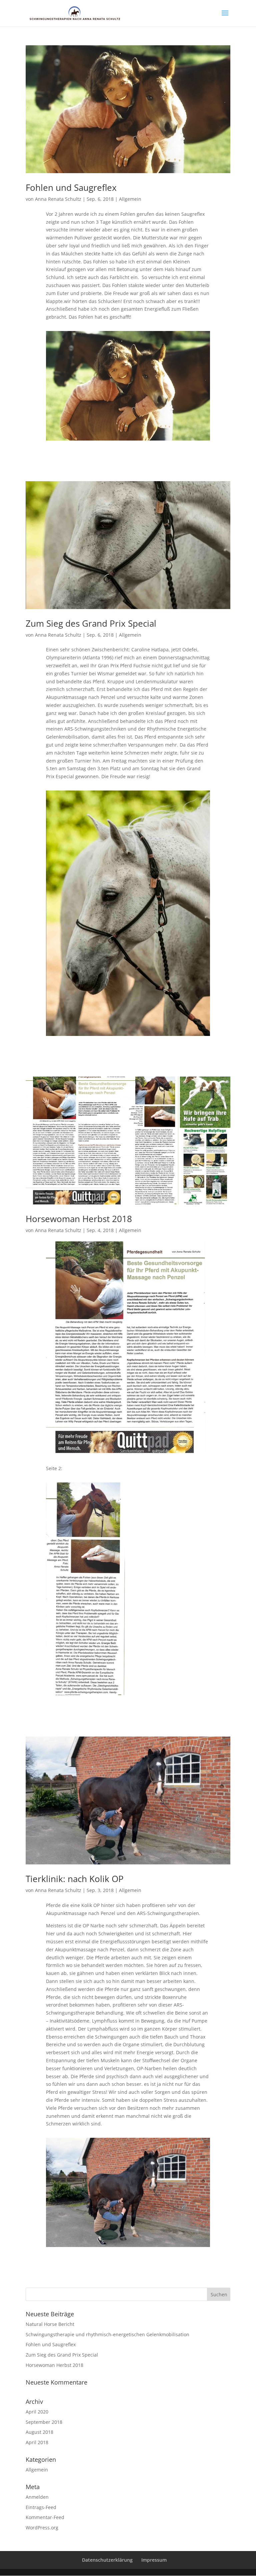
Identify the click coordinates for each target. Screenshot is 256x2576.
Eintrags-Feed (41, 2507)
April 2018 (37, 2442)
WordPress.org (42, 2528)
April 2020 (37, 2412)
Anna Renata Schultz (58, 199)
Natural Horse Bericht (50, 2324)
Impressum (154, 2560)
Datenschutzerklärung (107, 2560)
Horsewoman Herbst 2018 (79, 1219)
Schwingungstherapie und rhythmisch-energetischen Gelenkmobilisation (107, 2334)
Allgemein (130, 199)
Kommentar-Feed (45, 2517)
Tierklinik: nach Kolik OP (75, 1879)
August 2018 (39, 2432)
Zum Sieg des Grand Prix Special (91, 623)
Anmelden (37, 2497)
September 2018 (44, 2422)
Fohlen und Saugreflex (71, 187)
